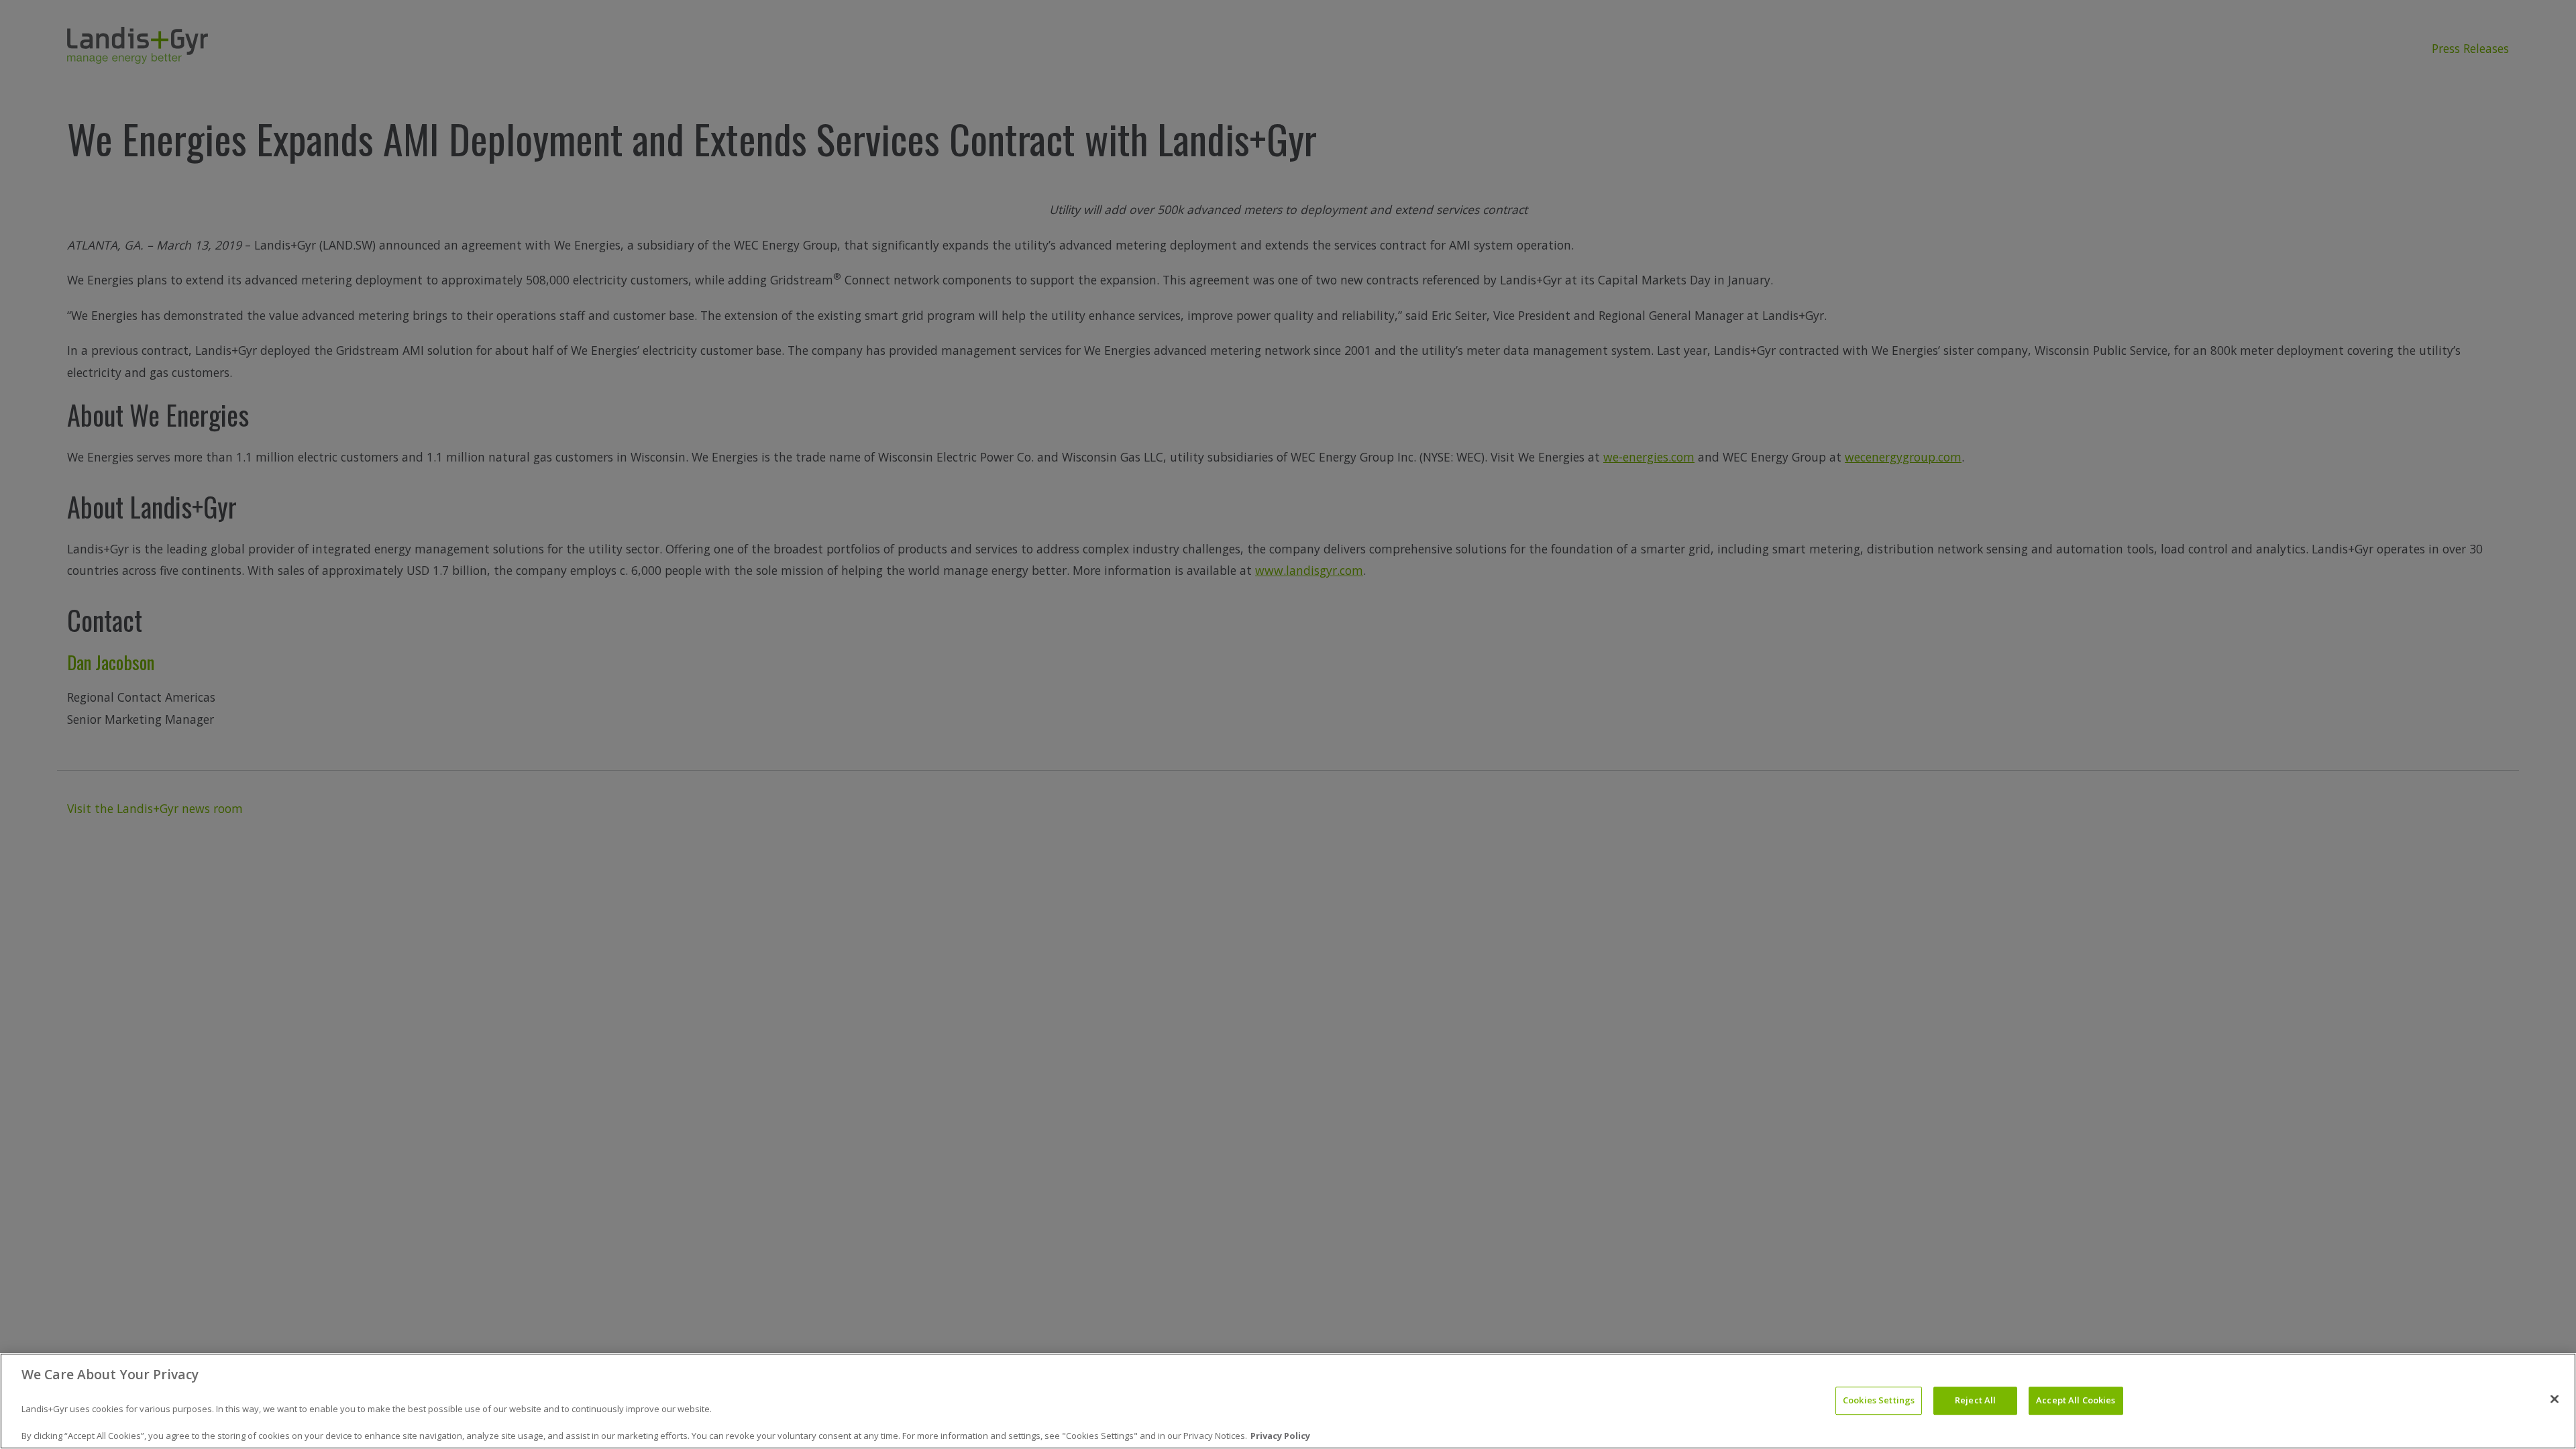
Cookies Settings (1879, 1401)
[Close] (2555, 1399)
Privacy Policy (1280, 1435)
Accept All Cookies (2076, 1401)
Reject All (1975, 1401)
